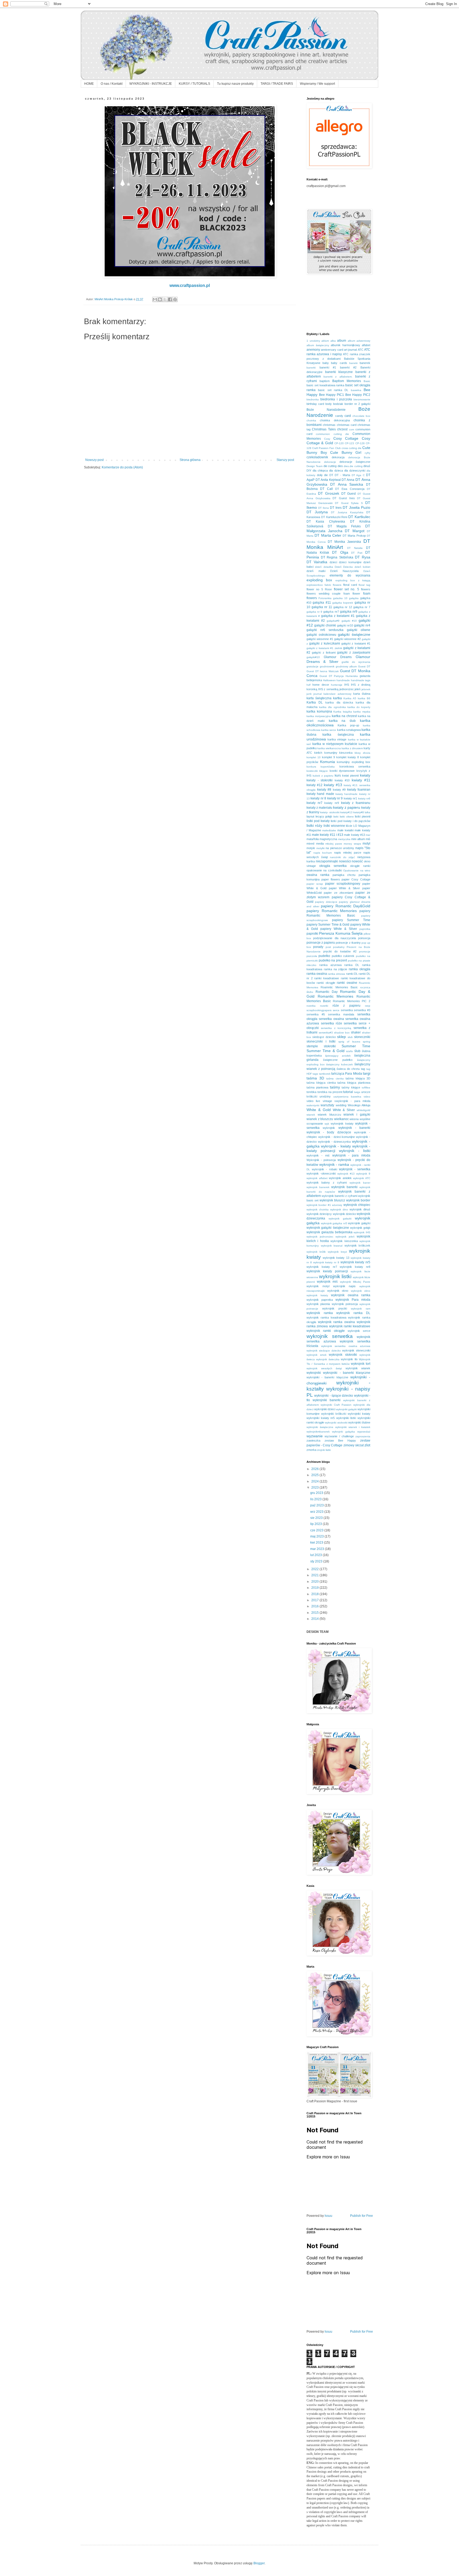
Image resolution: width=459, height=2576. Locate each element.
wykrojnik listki (335, 1276)
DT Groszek (329, 493)
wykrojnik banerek (318, 1187)
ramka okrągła (360, 969)
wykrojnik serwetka (330, 1336)
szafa (349, 1051)
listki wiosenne (334, 826)
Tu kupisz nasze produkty (235, 84)
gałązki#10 (313, 657)
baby (326, 363)
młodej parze (334, 844)
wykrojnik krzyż (337, 1252)
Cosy (327, 439)
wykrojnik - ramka (334, 1164)
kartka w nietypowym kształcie (335, 744)
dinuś (367, 466)
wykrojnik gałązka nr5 (334, 1223)
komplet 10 (314, 757)
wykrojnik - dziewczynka (334, 1142)
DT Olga (340, 552)
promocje (365, 952)
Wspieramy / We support (317, 84)
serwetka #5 (316, 1014)
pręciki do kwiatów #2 (340, 951)
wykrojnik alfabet (317, 1178)
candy (339, 416)
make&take (329, 830)
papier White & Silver (345, 888)
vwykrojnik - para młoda (352, 1101)
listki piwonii (363, 816)
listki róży (314, 825)
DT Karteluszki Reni (334, 517)
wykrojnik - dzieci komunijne (337, 1137)
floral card (350, 585)
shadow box (342, 1033)
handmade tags (361, 680)
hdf (309, 685)
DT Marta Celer (328, 535)
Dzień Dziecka (344, 567)
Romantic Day (327, 992)
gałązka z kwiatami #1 (338, 616)
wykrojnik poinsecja (345, 1304)
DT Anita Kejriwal (328, 480)
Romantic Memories (336, 996)
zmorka (311, 1450)
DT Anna (348, 480)
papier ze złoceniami (338, 893)
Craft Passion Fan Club (326, 448)
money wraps (352, 844)
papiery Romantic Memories (332, 911)
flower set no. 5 (347, 589)
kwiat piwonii (350, 776)
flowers (366, 589)
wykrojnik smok (316, 1355)
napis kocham (323, 853)
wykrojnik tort (361, 1364)
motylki (320, 848)
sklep (341, 1037)
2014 (315, 1619)
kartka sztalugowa (349, 730)
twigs (357, 1092)
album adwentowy (359, 341)
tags (315, 1074)
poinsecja (364, 938)
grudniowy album (346, 666)
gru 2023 (317, 1493)
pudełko (324, 956)
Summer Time (356, 1046)
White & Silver (344, 1110)
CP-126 (360, 443)
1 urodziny (313, 341)
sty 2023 (317, 1561)
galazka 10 (340, 598)
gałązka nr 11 (322, 607)
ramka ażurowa (330, 965)
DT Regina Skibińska (337, 557)
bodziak (338, 404)
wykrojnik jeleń (345, 1237)
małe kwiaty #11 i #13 (328, 835)
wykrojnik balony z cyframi (327, 1183)
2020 (315, 1582)
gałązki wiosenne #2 (347, 639)
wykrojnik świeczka (328, 1359)
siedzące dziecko (324, 1037)
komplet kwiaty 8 (348, 757)
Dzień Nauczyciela (344, 571)
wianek (311, 1115)
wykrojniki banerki (327, 1400)
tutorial (348, 1092)
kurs (338, 776)
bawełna (356, 390)
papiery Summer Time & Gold (328, 925)
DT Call (326, 489)
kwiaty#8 (359, 812)
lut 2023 (316, 1555)
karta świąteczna (319, 698)
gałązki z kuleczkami (325, 643)
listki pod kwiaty (318, 821)
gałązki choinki (325, 625)
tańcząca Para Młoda (347, 1074)
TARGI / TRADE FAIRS (277, 84)
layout (310, 816)
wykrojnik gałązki (359, 1223)
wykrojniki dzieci (325, 1409)
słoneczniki (362, 1037)
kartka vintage (337, 739)
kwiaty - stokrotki (320, 780)
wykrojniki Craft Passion (336, 1405)
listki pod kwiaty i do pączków (350, 821)
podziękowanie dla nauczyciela (335, 938)
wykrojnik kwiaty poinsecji (327, 1271)
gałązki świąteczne (354, 634)
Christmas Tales (324, 429)
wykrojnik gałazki (340, 1219)
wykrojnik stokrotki (343, 1355)
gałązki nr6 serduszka (325, 630)
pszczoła (312, 956)
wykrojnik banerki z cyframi (339, 1196)
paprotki (312, 934)
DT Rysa (363, 557)
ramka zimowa (336, 974)
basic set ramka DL (333, 390)
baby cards (339, 363)
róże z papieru (347, 1006)
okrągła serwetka (333, 866)
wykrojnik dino (339, 1209)
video (367, 1097)
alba (333, 341)
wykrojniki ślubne (359, 1422)
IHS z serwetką (328, 689)
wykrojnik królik (316, 1252)
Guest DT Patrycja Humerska (339, 676)
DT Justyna (317, 512)
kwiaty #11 (361, 780)
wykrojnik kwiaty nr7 (322, 1267)
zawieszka (313, 1440)
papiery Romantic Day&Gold (346, 906)
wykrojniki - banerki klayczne (327, 1377)
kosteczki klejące (317, 771)
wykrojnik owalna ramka (351, 1295)
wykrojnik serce (359, 1331)
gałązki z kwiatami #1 (356, 643)
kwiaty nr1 (350, 798)
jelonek (366, 689)
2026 (315, 1469)
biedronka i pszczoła (336, 399)
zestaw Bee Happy (340, 1440)
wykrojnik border (358, 1200)
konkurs (311, 767)
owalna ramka (318, 875)
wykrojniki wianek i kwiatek (353, 1427)
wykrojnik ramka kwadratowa (326, 1317)
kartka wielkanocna (329, 748)
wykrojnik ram (361, 1309)
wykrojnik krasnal (332, 1246)
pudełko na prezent (333, 960)
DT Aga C (358, 475)
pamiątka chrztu (344, 875)
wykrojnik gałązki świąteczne (328, 1228)
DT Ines (336, 508)
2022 (315, 1569)
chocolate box (362, 416)
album (342, 341)
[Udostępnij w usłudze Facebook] (170, 299)
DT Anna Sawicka (347, 484)
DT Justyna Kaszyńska (347, 512)
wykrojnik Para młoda (353, 1300)
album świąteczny (318, 345)
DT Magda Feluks (344, 526)
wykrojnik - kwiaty (336, 1146)
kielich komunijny (326, 753)
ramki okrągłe (326, 983)
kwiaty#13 (346, 812)
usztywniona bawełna (347, 1097)
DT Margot (355, 531)
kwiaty (365, 775)
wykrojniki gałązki (346, 1409)
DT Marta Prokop (354, 536)
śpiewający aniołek (338, 1056)
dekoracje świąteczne (355, 462)
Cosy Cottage (346, 438)
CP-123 (349, 443)
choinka (311, 420)
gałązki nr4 (362, 625)
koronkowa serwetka (355, 766)
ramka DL (352, 965)
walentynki (313, 1105)
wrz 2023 (317, 1512)
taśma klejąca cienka (321, 1083)
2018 (315, 1594)
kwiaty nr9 (332, 803)
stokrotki (330, 1046)
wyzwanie (315, 1436)
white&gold (364, 1110)
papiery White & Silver (339, 929)
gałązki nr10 (345, 625)
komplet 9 (328, 757)
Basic (367, 381)
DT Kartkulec (359, 517)
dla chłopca (320, 471)
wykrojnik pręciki (335, 1308)
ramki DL (352, 974)
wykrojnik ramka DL (353, 1313)
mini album (358, 839)
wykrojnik (329, 1128)
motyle (311, 848)
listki (336, 817)
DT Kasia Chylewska (326, 522)
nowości (345, 861)
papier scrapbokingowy (343, 884)
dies (340, 466)
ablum (325, 341)
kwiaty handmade (347, 794)
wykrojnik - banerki (354, 1128)
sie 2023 (317, 1518)
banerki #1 (328, 367)
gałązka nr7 (331, 612)
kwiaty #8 (324, 790)
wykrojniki (314, 1373)
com (352, 429)
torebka (311, 1092)
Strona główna (190, 460)
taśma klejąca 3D (358, 1078)
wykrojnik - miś (318, 1155)
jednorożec (347, 689)
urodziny (325, 1096)
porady (318, 947)
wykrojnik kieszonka (344, 1241)
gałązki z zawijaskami (354, 653)
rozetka (311, 1006)
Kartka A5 (350, 698)
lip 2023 (316, 1524)
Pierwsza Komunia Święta (341, 933)
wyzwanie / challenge (339, 1436)
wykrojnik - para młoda (351, 1155)
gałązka (354, 598)
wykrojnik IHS (362, 1232)
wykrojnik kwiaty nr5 (356, 1262)
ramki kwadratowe (327, 978)
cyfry (367, 453)
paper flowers (331, 879)
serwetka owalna (331, 1019)
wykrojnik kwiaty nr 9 (326, 1262)
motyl (366, 844)
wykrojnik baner (360, 1183)
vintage (327, 1101)
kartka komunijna (319, 711)
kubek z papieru (323, 776)
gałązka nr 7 (362, 607)
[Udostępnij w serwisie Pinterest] (175, 299)
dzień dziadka (324, 567)
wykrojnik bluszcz (332, 1200)
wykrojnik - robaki (324, 1169)
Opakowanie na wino (357, 870)
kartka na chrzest (344, 716)
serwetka (347, 1010)
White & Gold (319, 1110)
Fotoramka (325, 598)
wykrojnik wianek (358, 1368)
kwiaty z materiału (319, 808)
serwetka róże (331, 1023)
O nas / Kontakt (112, 84)
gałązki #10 (349, 621)
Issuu (328, 2216)
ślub (357, 1051)
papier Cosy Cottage (356, 879)
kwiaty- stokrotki (330, 812)
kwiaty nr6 (364, 798)
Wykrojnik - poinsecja (321, 1160)
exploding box (319, 580)
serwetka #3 (362, 1010)
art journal (350, 350)
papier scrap (315, 884)
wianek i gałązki (357, 1115)
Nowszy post (94, 460)
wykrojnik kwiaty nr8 (355, 1267)
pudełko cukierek (343, 956)
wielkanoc (341, 1119)
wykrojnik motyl (318, 1286)
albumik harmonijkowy (345, 345)
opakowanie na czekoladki (324, 870)
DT (331, 475)
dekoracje (330, 462)
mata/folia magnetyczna (322, 839)
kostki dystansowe (342, 771)
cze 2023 (317, 1530)
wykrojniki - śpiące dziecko (334, 1396)
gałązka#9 (333, 621)
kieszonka (346, 753)
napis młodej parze (348, 853)
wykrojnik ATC (362, 1178)
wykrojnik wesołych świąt (324, 1368)
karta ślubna (362, 694)
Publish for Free (362, 2216)
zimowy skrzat (354, 1445)
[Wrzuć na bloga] (160, 299)
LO (355, 826)
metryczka (344, 839)
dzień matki (316, 571)
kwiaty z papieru (347, 807)
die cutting (330, 466)
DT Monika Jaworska (344, 542)
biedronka (313, 399)
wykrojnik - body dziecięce (329, 1132)
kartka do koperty (359, 707)
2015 (315, 1613)
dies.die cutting (353, 466)
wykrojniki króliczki (334, 1414)
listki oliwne (347, 817)
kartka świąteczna (338, 735)
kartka (337, 698)
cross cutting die (352, 448)
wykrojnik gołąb (360, 1228)
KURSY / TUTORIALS (194, 84)
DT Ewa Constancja (350, 489)
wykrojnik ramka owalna (336, 1322)
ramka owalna (317, 974)
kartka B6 (364, 698)
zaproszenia (363, 1436)
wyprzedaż (364, 1432)
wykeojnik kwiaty (342, 1124)
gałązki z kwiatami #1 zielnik (324, 648)
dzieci (333, 562)
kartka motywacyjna (319, 716)
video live (313, 1101)
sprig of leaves (349, 1042)
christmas (329, 425)
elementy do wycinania (350, 575)
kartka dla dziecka (339, 702)
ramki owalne (347, 983)
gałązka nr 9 (314, 612)
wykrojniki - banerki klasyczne (347, 1373)
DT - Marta (342, 475)
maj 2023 (317, 1536)
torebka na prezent (330, 1092)
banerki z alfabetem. (338, 377)
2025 (315, 1475)
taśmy (335, 1087)
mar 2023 (318, 1549)
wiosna (354, 1119)
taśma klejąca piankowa (354, 1083)
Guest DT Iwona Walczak (323, 671)
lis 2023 (316, 1499)
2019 (315, 1588)
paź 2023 (317, 1505)
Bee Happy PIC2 (358, 395)
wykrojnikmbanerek (318, 1432)
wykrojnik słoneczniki (356, 1350)
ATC (361, 350)
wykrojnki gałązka (343, 1432)
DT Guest (349, 494)
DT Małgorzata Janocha (338, 528)
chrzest (342, 429)
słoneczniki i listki (321, 1041)
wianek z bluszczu (320, 1119)
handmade (343, 680)
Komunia (328, 762)
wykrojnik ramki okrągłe (326, 1331)
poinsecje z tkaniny (348, 943)
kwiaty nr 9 (335, 798)
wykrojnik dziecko (344, 1214)
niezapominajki (327, 861)
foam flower (352, 594)
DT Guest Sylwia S (349, 503)
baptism (325, 381)
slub (350, 1037)
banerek (365, 363)
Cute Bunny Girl (346, 452)
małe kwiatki (345, 830)
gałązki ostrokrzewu (321, 635)
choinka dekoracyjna (335, 420)
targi (367, 1073)
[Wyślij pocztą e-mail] (155, 299)
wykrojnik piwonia (318, 1304)
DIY (309, 471)
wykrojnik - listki (355, 1151)
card (348, 416)
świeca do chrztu (348, 1069)
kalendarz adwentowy (337, 694)
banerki (311, 368)
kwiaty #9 (339, 790)
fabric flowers (333, 585)
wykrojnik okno (338, 1291)
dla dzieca (336, 471)
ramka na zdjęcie (336, 969)
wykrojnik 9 (363, 1174)
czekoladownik (317, 457)
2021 (315, 1575)
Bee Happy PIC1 (331, 395)
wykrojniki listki (346, 1418)
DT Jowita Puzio (356, 507)
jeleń (358, 689)
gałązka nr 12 (343, 607)
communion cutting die (332, 434)
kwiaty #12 (314, 785)
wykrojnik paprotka (320, 1300)
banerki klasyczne (339, 372)
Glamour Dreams (338, 657)
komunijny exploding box (354, 762)
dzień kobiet (362, 567)
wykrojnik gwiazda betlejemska (330, 1232)
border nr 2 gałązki (357, 404)
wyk (327, 1124)
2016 (315, 1606)
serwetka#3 (326, 1033)
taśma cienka (335, 1079)
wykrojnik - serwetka (355, 1169)
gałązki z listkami (324, 653)
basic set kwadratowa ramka (326, 385)
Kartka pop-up (348, 725)
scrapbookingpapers (319, 1010)
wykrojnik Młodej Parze (355, 1282)
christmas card (347, 425)
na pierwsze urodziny (340, 848)
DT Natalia (355, 548)
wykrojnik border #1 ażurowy (324, 1205)
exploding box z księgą (353, 580)
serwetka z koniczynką (336, 1028)
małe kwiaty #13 (354, 835)
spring (367, 1042)
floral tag (364, 585)
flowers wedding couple (324, 594)
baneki (353, 363)
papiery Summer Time (351, 920)
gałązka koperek (343, 603)
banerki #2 (348, 367)
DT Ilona (324, 508)
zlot (367, 1445)
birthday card (315, 404)
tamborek (325, 1074)
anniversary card (332, 350)
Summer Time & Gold (326, 1051)
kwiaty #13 (333, 785)
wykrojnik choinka (318, 1209)
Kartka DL (315, 702)
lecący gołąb (324, 816)
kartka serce (329, 730)
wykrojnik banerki (344, 1187)
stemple (312, 1046)
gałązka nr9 (349, 612)
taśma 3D (315, 1078)
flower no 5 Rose (319, 589)
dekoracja (338, 457)
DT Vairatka (317, 562)
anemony (313, 350)
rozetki (324, 1006)
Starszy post (285, 460)
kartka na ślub (342, 721)
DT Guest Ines (344, 498)
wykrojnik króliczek (358, 1245)
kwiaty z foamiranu (356, 803)
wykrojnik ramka (320, 1313)
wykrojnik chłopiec (357, 1205)
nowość (357, 861)
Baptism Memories (347, 381)
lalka (367, 812)
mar (368, 835)
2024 (315, 1481)
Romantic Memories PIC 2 (352, 1001)
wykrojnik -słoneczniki (321, 1173)
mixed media (315, 844)
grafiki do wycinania (356, 662)
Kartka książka (343, 712)
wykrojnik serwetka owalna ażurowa (346, 1346)
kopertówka (328, 767)
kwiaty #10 (342, 780)
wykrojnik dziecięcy (319, 1214)
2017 (315, 1600)
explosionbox (315, 585)
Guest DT (364, 666)
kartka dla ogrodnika (332, 707)
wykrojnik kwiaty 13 (336, 1258)
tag (363, 1069)
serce (336, 1010)
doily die (322, 475)
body (329, 404)
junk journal (314, 694)
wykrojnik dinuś (360, 1209)
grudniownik (327, 666)
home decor (321, 685)
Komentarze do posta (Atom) (122, 467)
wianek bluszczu (329, 1115)
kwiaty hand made (320, 794)
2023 (315, 1488)
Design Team (314, 466)
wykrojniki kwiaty (359, 1414)
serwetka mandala (341, 1014)
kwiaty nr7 (314, 803)
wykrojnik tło (349, 1359)
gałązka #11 (322, 603)
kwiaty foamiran (359, 790)
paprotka (365, 929)
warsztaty (327, 1105)
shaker (356, 1032)
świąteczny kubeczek (339, 1064)
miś (368, 839)
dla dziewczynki (355, 471)
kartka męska (362, 712)
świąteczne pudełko (338, 1060)
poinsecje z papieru (321, 943)
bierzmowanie (362, 399)
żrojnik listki (324, 1450)
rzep (368, 1006)
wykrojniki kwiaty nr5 (321, 1418)
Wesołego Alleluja (359, 1105)
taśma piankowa (317, 1087)
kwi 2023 (317, 1543)
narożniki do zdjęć (342, 857)
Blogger (259, 2563)
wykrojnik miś (327, 1282)
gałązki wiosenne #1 (320, 639)
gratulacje (313, 666)
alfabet (366, 345)
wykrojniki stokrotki (336, 1423)
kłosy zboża (362, 753)
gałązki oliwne (359, 630)
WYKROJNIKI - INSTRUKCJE (151, 84)
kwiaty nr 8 (318, 798)
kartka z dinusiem (352, 748)
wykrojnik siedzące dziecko (324, 1351)
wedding (341, 1105)
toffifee (366, 1088)
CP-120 (339, 443)
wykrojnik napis (345, 1286)
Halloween (329, 680)
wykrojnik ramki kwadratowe (350, 1326)
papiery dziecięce (326, 902)
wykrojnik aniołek (340, 1178)
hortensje (337, 685)
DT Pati (357, 553)
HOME (89, 84)
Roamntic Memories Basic (339, 987)
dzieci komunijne (350, 562)
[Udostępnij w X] (165, 299)
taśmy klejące (351, 1087)
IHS (347, 685)
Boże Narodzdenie (326, 410)
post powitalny (335, 947)
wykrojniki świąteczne (320, 1427)
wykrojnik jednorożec (320, 1237)
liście (349, 826)
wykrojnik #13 (346, 1174)
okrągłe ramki (360, 866)
